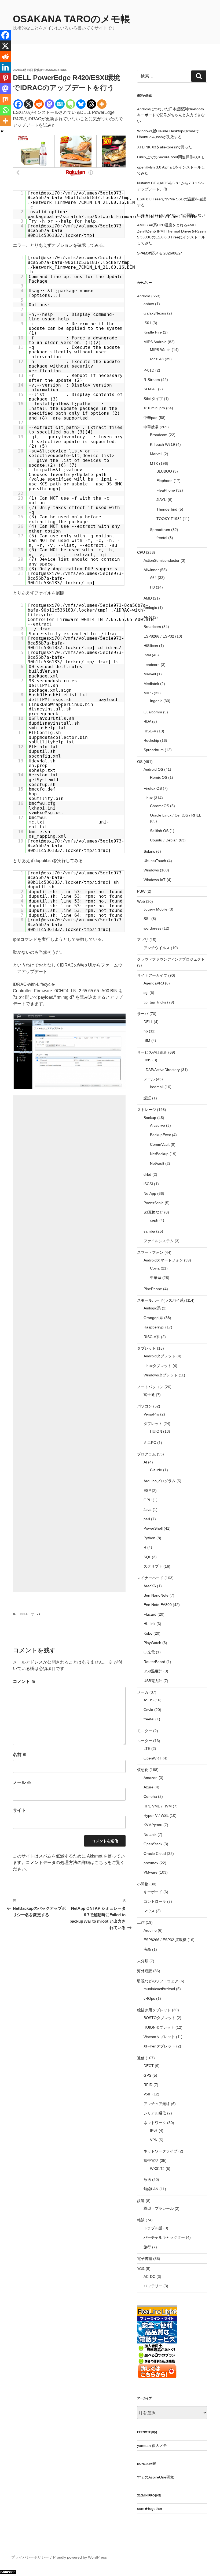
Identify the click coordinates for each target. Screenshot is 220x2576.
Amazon (151, 1778)
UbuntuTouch (155, 861)
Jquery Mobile (155, 909)
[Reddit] (39, 104)
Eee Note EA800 (158, 1605)
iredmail (157, 1087)
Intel (147, 655)
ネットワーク (155, 2123)
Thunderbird (167, 509)
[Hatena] (60, 104)
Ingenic (156, 701)
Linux (148, 798)
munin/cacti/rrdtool (159, 1989)
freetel (162, 538)
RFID (148, 2085)
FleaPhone (166, 490)
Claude (156, 1470)
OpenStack (153, 1844)
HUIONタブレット (159, 2027)
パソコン (145, 1406)
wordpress (152, 928)
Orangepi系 (153, 1318)
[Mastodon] (49, 104)
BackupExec (160, 1135)
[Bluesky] (81, 104)
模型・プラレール (159, 2208)
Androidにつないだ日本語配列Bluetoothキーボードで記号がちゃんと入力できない (171, 115)
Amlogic (150, 608)
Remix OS (159, 777)
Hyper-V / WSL (156, 1815)
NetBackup (159, 1154)
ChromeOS (159, 806)
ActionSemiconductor (162, 560)
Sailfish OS (159, 831)
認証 (147, 1098)
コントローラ (155, 1901)
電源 (141, 2268)
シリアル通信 (155, 2113)
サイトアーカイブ (152, 975)
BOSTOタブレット (159, 2018)
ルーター (145, 1741)
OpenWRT (153, 1758)
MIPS (148, 693)
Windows (151, 870)
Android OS (153, 769)
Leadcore (152, 665)
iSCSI (148, 1184)
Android (144, 296)
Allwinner (151, 570)
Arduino (150, 1930)
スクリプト (153, 1566)
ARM (148, 617)
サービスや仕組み (152, 1052)
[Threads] (91, 104)
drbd (147, 1174)
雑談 (141, 2220)
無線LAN (151, 2189)
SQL (147, 1557)
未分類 (143, 1961)
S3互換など (153, 1212)
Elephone (164, 481)
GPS (147, 2075)
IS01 (147, 323)
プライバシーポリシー (30, 2557)
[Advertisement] (69, 1344)
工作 (141, 1922)
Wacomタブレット (159, 2037)
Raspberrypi (154, 1327)
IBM (147, 1040)
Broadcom (159, 435)
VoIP (147, 2094)
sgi (146, 993)
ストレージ (146, 1110)
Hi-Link (149, 1624)
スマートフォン (150, 1252)
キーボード (153, 1892)
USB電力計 (153, 1681)
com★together (150, 2508)
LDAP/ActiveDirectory (162, 1070)
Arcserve (157, 1125)
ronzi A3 (157, 359)
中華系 (156, 1278)
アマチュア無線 (157, 2104)
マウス (149, 1911)
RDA (147, 721)
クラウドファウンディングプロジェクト (171, 959)
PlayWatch (152, 1643)
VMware (151, 1872)
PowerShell (153, 1528)
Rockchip (151, 740)
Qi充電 (149, 1652)
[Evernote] (70, 104)
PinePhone (153, 1289)
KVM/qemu (153, 1825)
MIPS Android (155, 342)
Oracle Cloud (155, 1854)
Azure (148, 1787)
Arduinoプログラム (159, 1481)
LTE (147, 1748)
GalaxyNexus (155, 313)
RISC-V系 (152, 1337)
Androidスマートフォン (163, 1260)
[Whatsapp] (5, 110)
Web (141, 901)
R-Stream (152, 380)
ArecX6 (150, 1586)
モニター (145, 1731)
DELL (24, 1614)
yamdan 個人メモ (152, 2446)
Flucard (150, 1614)
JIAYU (162, 500)
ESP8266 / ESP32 (159, 636)
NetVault (157, 1163)
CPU (141, 552)
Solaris (149, 851)
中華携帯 (151, 427)
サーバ (36, 1614)
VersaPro (151, 1414)
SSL (147, 919)
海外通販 (145, 1971)
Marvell (156, 454)
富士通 (149, 1395)
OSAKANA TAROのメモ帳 (71, 19)
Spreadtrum (160, 530)
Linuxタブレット (157, 1366)
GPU (148, 1500)
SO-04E (150, 389)
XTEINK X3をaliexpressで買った (165, 147)
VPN (154, 2140)
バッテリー (153, 2286)
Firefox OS (153, 788)
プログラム (146, 1454)
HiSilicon (151, 646)
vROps (149, 1998)
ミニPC (150, 1443)
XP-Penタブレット (159, 2046)
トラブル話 (153, 2228)
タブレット (146, 1348)
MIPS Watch (160, 350)
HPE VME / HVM (158, 1806)
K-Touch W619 (162, 444)
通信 (141, 2058)
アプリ (143, 940)
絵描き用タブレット (154, 2010)
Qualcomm (153, 712)
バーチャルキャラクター (164, 2237)
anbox (149, 304)
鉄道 (141, 2201)
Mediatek (151, 684)
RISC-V (150, 731)
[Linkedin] (5, 67)
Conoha (150, 1796)
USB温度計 (153, 1671)
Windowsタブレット (161, 1375)
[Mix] (5, 99)
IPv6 (154, 2131)
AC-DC (149, 2277)
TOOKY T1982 (169, 519)
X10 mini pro (154, 408)
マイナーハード (150, 1578)
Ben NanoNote (156, 1595)
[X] (29, 104)
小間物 (143, 1884)
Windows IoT (155, 880)
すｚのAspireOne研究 (155, 2477)
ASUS (148, 1700)
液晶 (147, 1949)
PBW (141, 891)
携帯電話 (151, 2161)
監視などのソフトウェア (158, 1981)
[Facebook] (18, 104)
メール (22, 1782)
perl (147, 1519)
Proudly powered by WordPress (80, 2557)
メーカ (143, 1692)
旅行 (147, 2247)
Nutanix (150, 1834)
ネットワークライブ (160, 2151)
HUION (156, 1431)
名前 (20, 1755)
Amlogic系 (152, 1308)
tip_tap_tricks (155, 1002)
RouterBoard (154, 1662)
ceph (154, 1220)
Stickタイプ (153, 399)
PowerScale (154, 1203)
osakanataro (56, 70)
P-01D (149, 370)
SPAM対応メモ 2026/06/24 (160, 253)
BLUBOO (164, 471)
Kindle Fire (153, 332)
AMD (148, 598)
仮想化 (143, 1770)
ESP (147, 1491)
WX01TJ (157, 2169)
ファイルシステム (159, 1241)
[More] (102, 104)
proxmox (151, 1863)
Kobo (148, 1633)
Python (149, 1538)
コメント (24, 1681)
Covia (155, 1268)
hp (146, 1031)
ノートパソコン (150, 1387)
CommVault (160, 1144)
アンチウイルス (157, 948)
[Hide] (2, 131)
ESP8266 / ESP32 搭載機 (165, 1940)
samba (149, 1231)
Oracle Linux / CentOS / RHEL (175, 815)
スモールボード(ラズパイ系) (161, 1300)
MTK (154, 463)
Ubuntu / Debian (164, 840)
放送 (147, 2180)
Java (148, 1510)
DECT (149, 2066)
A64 (153, 578)
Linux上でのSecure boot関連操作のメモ (171, 157)
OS (140, 762)
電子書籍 (145, 2259)
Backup (150, 1118)
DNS (147, 1060)
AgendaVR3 (154, 983)
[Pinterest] (5, 78)
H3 (152, 587)
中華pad (151, 418)
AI (145, 1462)
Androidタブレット (159, 1356)
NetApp (150, 1193)
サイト (19, 1810)
